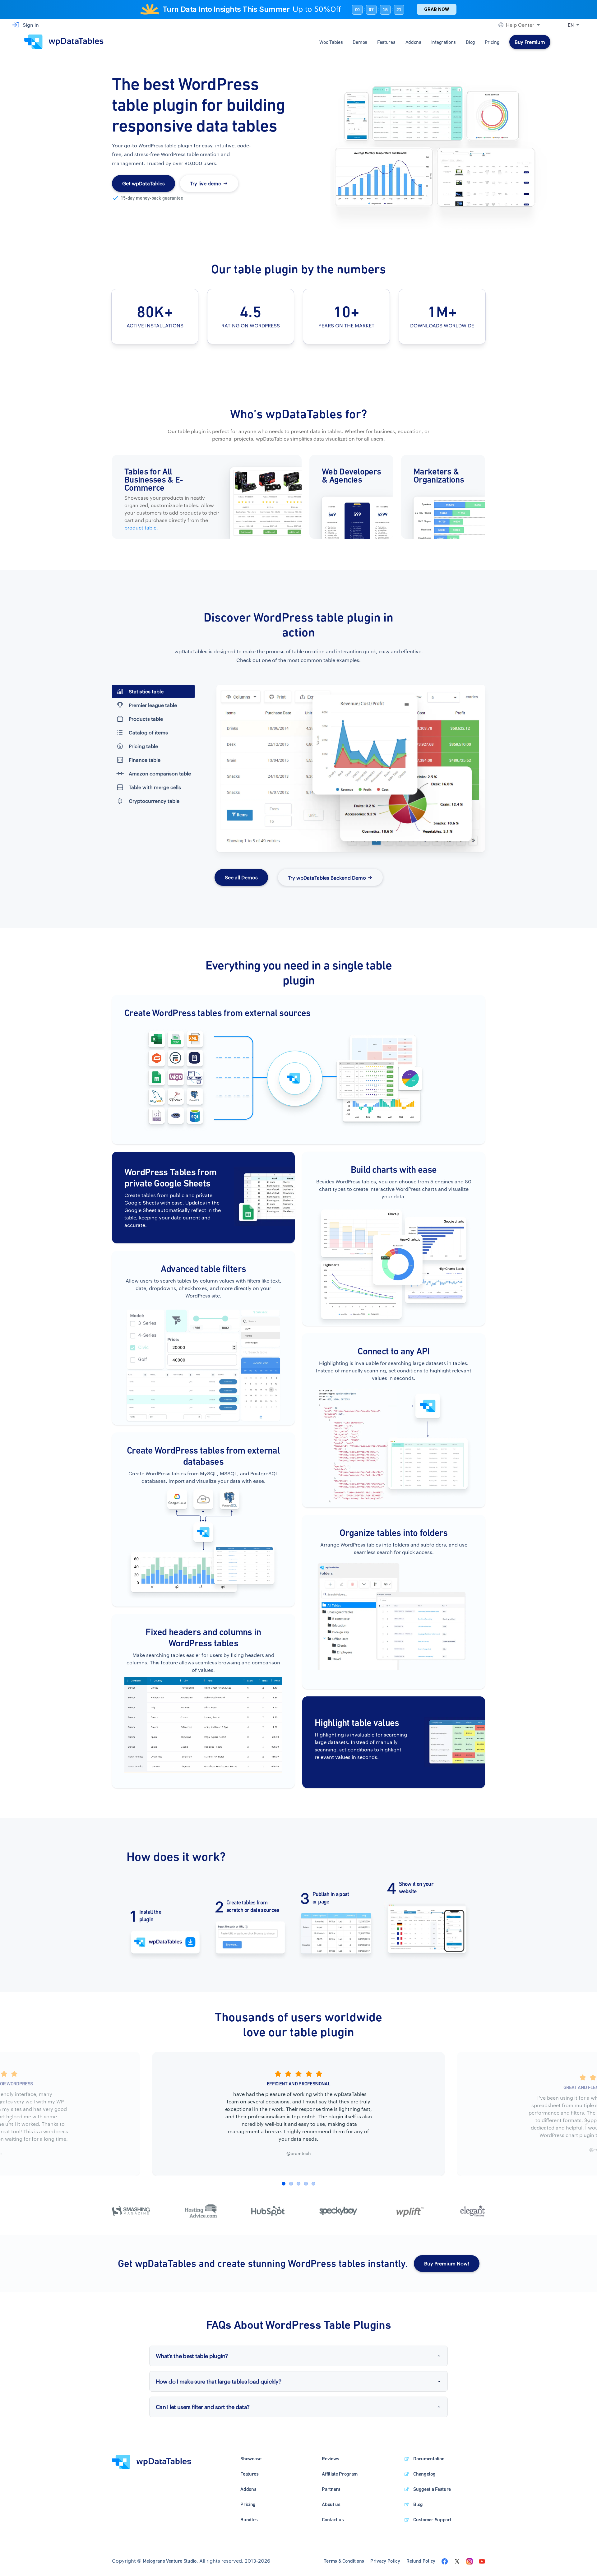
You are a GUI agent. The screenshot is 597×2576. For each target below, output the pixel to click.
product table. (141, 527)
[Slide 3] (298, 2184)
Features (386, 42)
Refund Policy (421, 2561)
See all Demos (241, 877)
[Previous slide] (10, 2122)
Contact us (333, 2520)
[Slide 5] (313, 2184)
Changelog (424, 2474)
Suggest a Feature (432, 2489)
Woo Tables (331, 42)
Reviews (331, 2459)
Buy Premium (530, 42)
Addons (413, 42)
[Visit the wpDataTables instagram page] (470, 2561)
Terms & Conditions (344, 2561)
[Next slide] (587, 2122)
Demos (360, 42)
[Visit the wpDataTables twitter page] (457, 2561)
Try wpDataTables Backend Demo (327, 877)
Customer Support (432, 2520)
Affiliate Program (340, 2474)
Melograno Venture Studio (170, 2561)
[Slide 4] (306, 2184)
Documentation (429, 2459)
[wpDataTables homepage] (152, 2461)
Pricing (492, 42)
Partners (331, 2489)
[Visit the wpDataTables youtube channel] (482, 2561)
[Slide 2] (291, 2184)
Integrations (444, 42)
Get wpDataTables (143, 183)
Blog (470, 42)
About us (331, 2504)
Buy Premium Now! (447, 2263)
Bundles (249, 2520)
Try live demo (206, 183)
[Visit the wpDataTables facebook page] (445, 2561)
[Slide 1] (284, 2184)
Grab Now (437, 9)
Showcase (251, 2459)
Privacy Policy (385, 2561)
